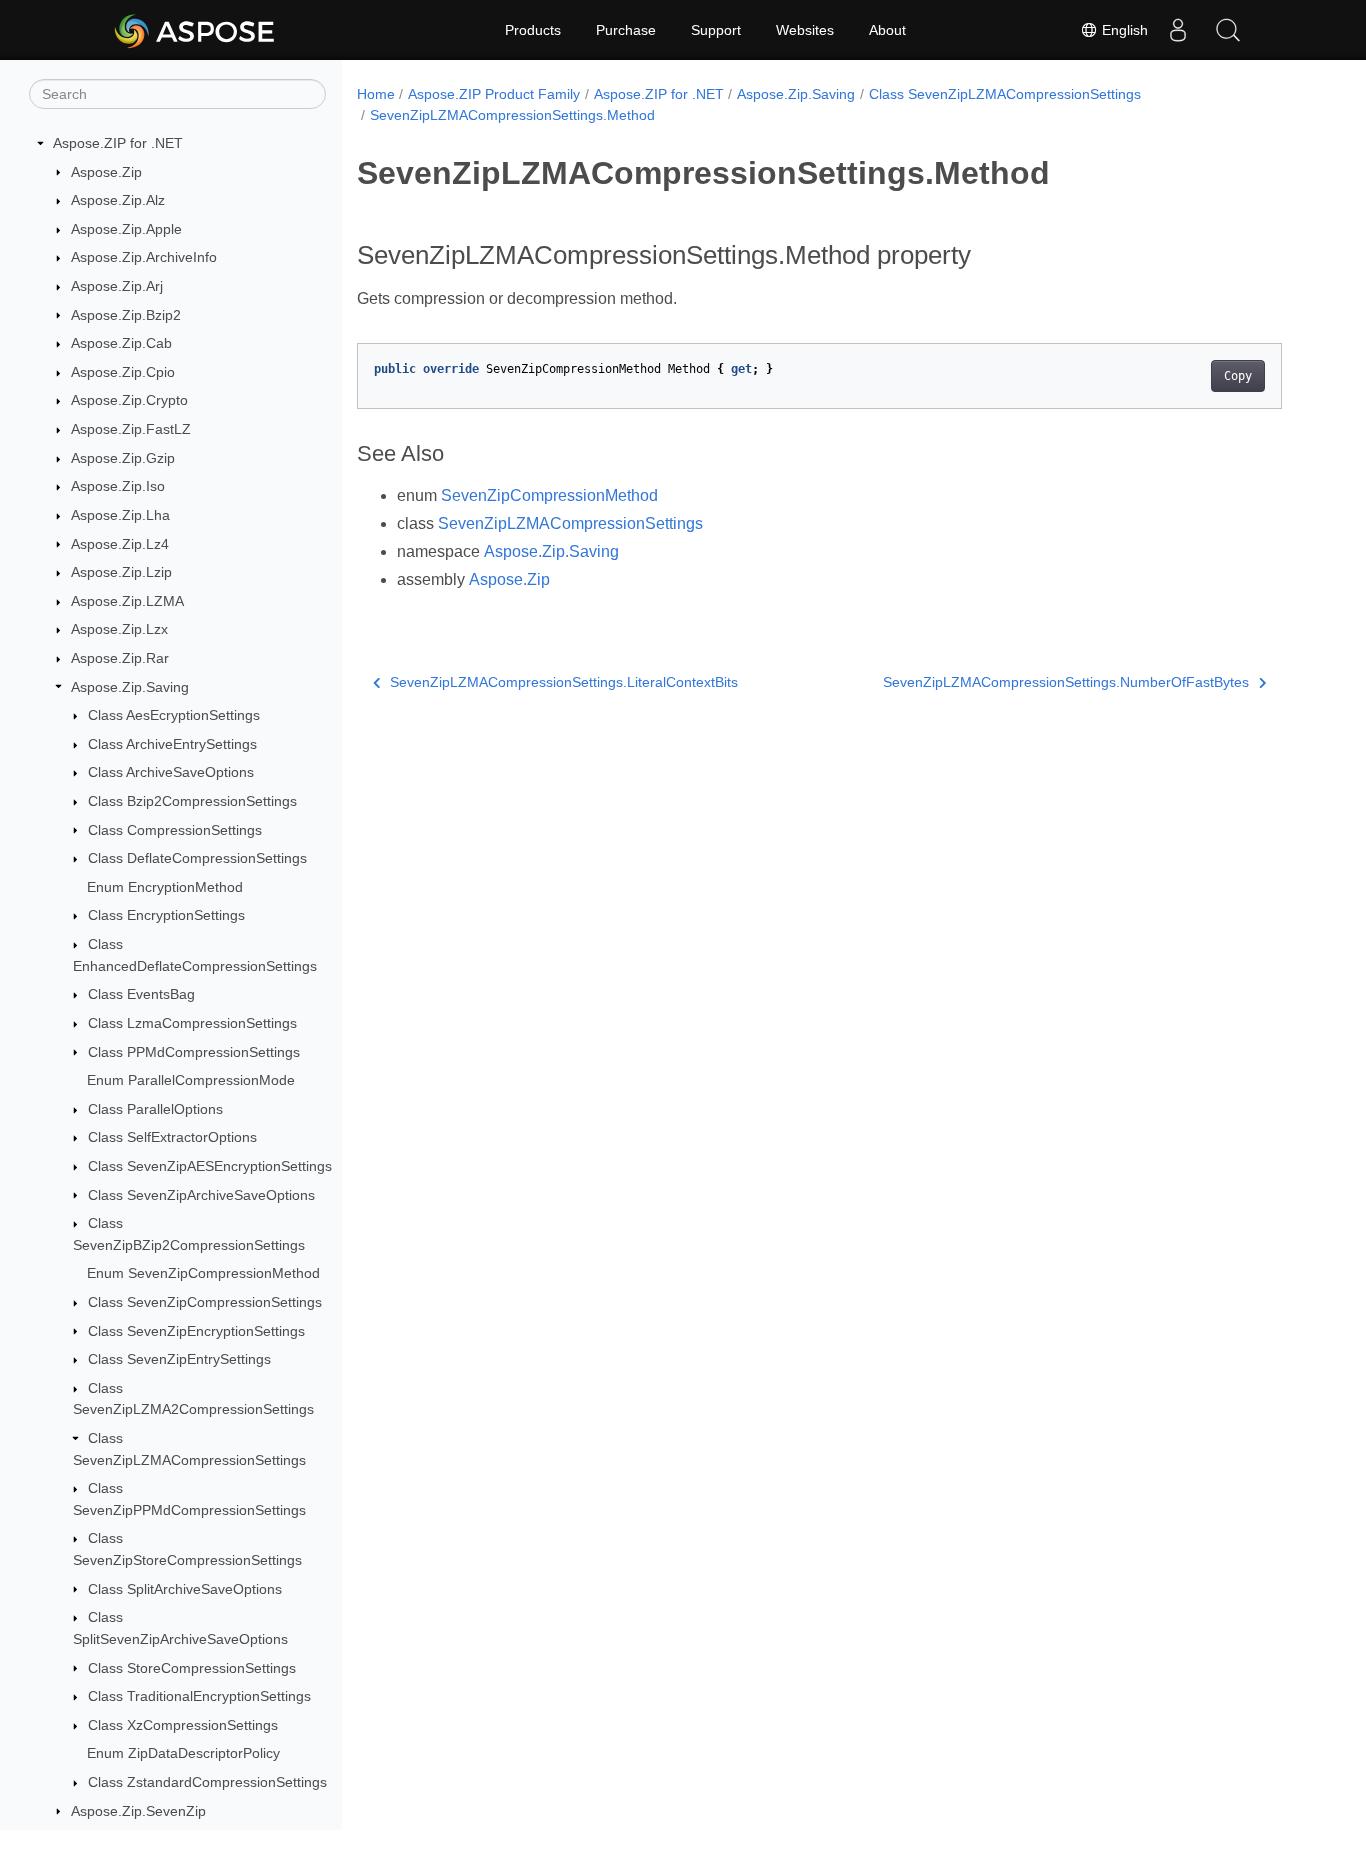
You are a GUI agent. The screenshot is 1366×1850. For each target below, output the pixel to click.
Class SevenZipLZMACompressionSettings (1005, 94)
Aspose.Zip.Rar (120, 658)
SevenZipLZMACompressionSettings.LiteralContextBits (564, 682)
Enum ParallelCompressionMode (191, 1080)
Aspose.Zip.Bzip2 (126, 315)
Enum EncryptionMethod (165, 887)
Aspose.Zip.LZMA (127, 601)
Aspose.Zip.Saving (130, 687)
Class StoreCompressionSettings (192, 1668)
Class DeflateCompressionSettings (197, 858)
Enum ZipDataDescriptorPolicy (183, 1753)
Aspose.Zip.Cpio (123, 372)
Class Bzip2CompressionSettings (192, 801)
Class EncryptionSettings (166, 915)
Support (716, 30)
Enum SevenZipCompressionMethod (203, 1273)
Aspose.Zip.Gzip (123, 458)
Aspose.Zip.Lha (120, 515)
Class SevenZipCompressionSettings (205, 1302)
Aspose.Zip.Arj (117, 286)
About (887, 30)
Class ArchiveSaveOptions (171, 772)
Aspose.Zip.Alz (118, 200)
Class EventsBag (141, 994)
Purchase (626, 30)
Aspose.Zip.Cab (121, 343)
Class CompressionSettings (175, 830)
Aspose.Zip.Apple (126, 229)
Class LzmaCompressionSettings (192, 1023)
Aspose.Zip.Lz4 (120, 544)
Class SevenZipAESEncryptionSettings (210, 1166)
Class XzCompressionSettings (183, 1725)
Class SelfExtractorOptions (172, 1137)
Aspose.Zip (106, 172)
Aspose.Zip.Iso (118, 486)
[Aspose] (195, 30)
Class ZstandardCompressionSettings (207, 1782)
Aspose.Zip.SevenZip (138, 1811)
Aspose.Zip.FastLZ (131, 429)
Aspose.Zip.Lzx (119, 629)
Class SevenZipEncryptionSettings (196, 1331)
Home (376, 94)
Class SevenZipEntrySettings (179, 1359)
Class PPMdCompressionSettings (194, 1052)
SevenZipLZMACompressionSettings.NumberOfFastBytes (1066, 682)
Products (533, 30)
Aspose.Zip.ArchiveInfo (144, 257)
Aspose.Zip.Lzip (121, 572)
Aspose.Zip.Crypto (129, 400)
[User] (1178, 30)
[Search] (1228, 30)
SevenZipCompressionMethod (549, 495)
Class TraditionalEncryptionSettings (199, 1696)
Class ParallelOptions (155, 1109)
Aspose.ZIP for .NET (118, 143)
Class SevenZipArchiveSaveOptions (201, 1195)
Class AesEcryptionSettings (174, 715)
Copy (1238, 376)
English (1123, 30)
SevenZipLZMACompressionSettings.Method (512, 115)
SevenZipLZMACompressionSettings (570, 523)
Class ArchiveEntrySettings (172, 744)
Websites (805, 30)
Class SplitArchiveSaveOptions (185, 1589)
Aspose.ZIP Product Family (494, 94)
